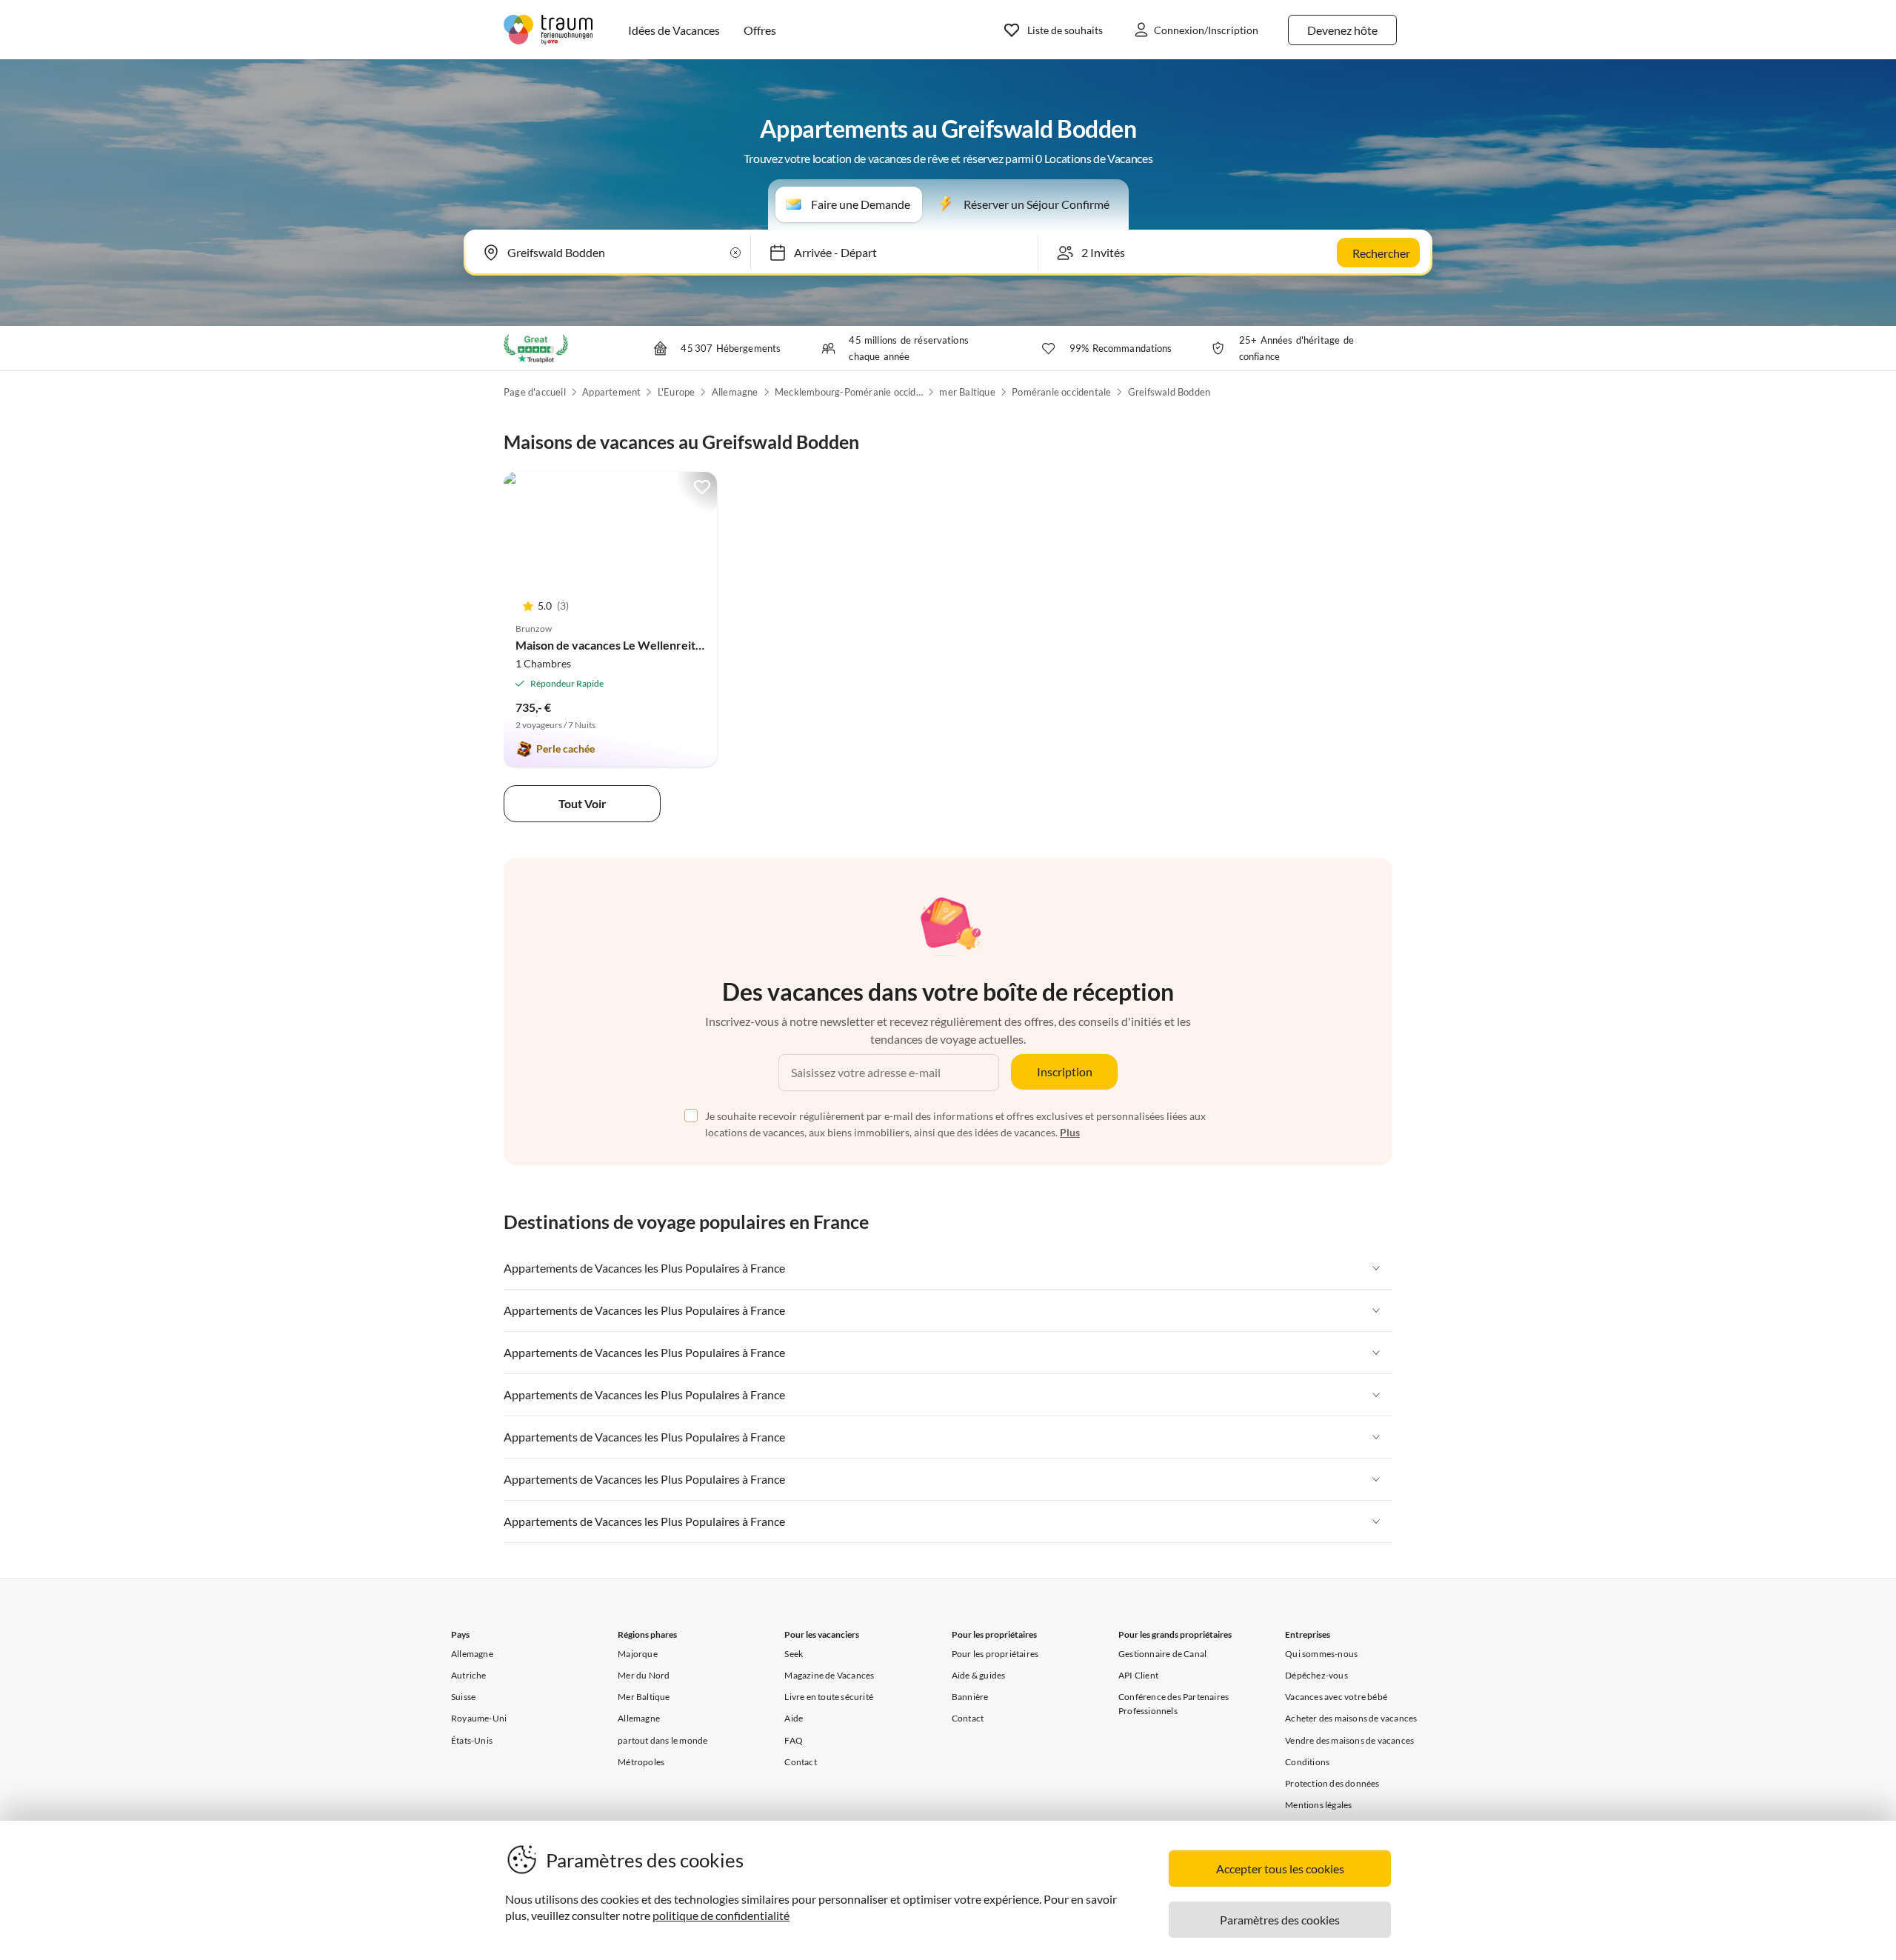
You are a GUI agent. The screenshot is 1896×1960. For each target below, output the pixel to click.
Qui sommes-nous (1321, 1654)
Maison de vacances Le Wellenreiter (611, 645)
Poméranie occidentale (1061, 392)
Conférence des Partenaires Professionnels (1174, 1704)
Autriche (469, 1675)
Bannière (970, 1697)
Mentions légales (1318, 1805)
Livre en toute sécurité (829, 1697)
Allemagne (735, 392)
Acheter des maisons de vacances (1351, 1718)
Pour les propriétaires (995, 1654)
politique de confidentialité (721, 1915)
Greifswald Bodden (1169, 392)
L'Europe (677, 392)
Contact (800, 1762)
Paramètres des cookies (1280, 1920)
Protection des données (1332, 1783)
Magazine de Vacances (829, 1675)
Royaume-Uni (479, 1718)
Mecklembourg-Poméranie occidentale (849, 392)
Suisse (463, 1697)
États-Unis (472, 1740)
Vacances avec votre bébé (1336, 1697)
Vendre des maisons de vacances (1349, 1740)
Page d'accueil (535, 392)
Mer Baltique (644, 1697)
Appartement (611, 392)
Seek (794, 1654)
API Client (1138, 1675)
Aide (794, 1718)
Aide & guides (979, 1675)
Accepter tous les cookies (1280, 1869)
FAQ (794, 1740)
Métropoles (641, 1762)
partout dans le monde (662, 1740)
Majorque (638, 1654)
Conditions (1307, 1762)
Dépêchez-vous (1316, 1675)
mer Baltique (967, 392)
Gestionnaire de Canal (1162, 1654)
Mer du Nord (644, 1675)
